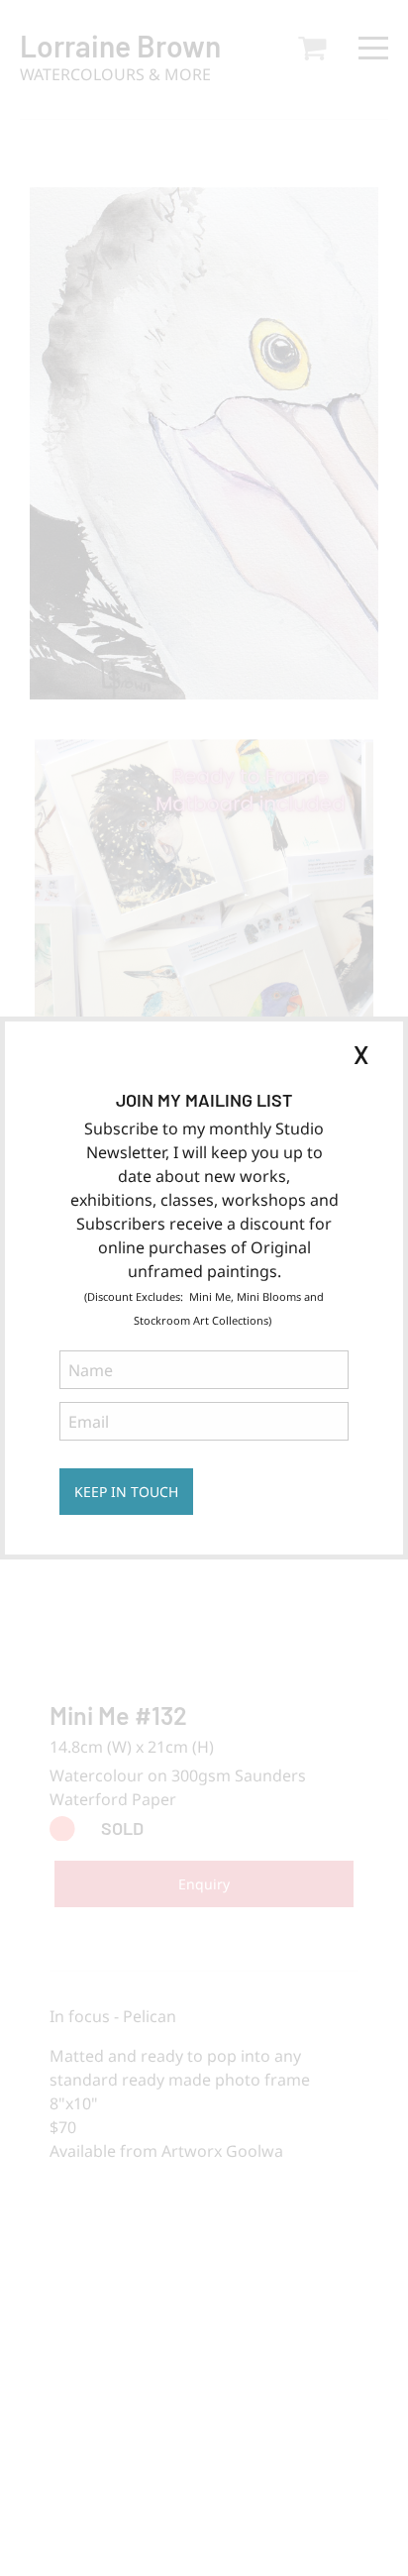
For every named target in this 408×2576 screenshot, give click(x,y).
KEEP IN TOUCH (126, 1492)
